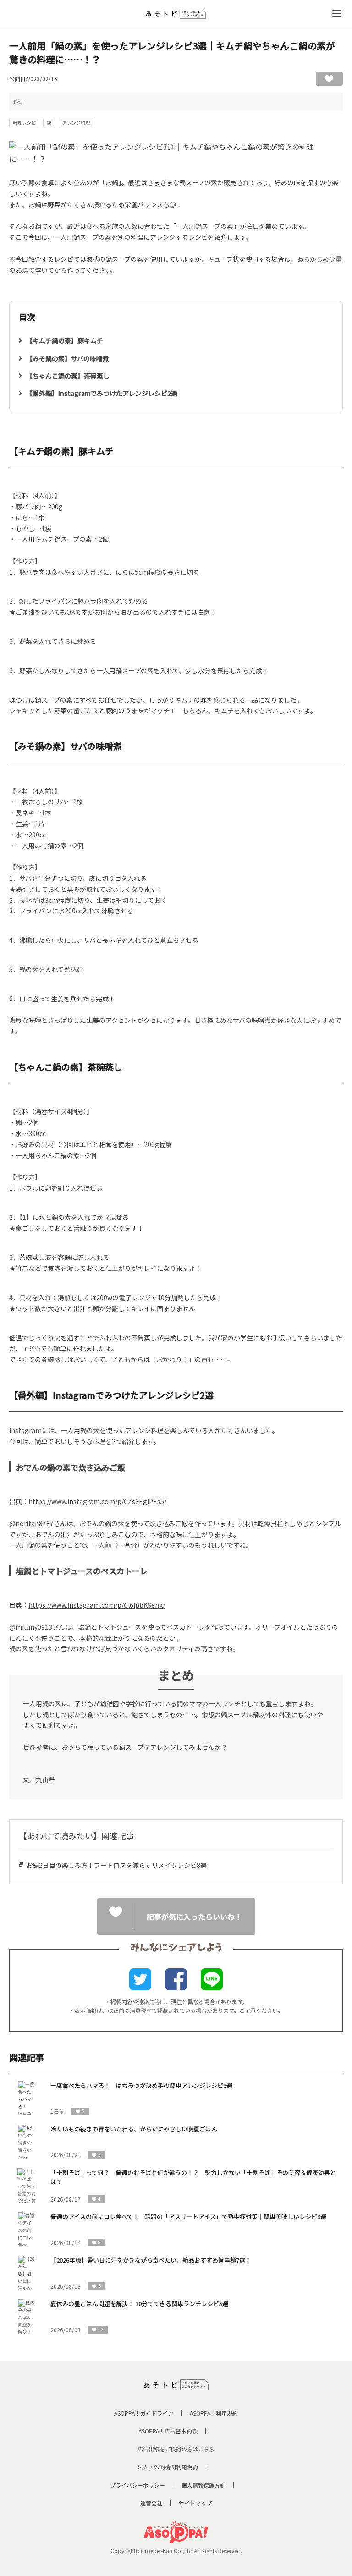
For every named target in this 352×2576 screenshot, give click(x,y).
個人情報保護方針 (203, 2485)
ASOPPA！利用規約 (214, 2413)
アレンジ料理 (76, 123)
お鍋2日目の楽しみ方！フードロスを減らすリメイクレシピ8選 (116, 1865)
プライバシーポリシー (137, 2485)
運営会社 (151, 2503)
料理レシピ (24, 123)
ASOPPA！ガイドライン (144, 2413)
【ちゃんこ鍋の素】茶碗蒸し (68, 376)
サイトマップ (195, 2503)
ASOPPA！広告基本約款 (168, 2431)
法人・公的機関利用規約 (168, 2467)
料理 (18, 102)
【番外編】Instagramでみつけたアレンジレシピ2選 (102, 393)
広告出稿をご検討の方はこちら (176, 2449)
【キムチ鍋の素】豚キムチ (65, 341)
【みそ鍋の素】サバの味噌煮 (68, 358)
